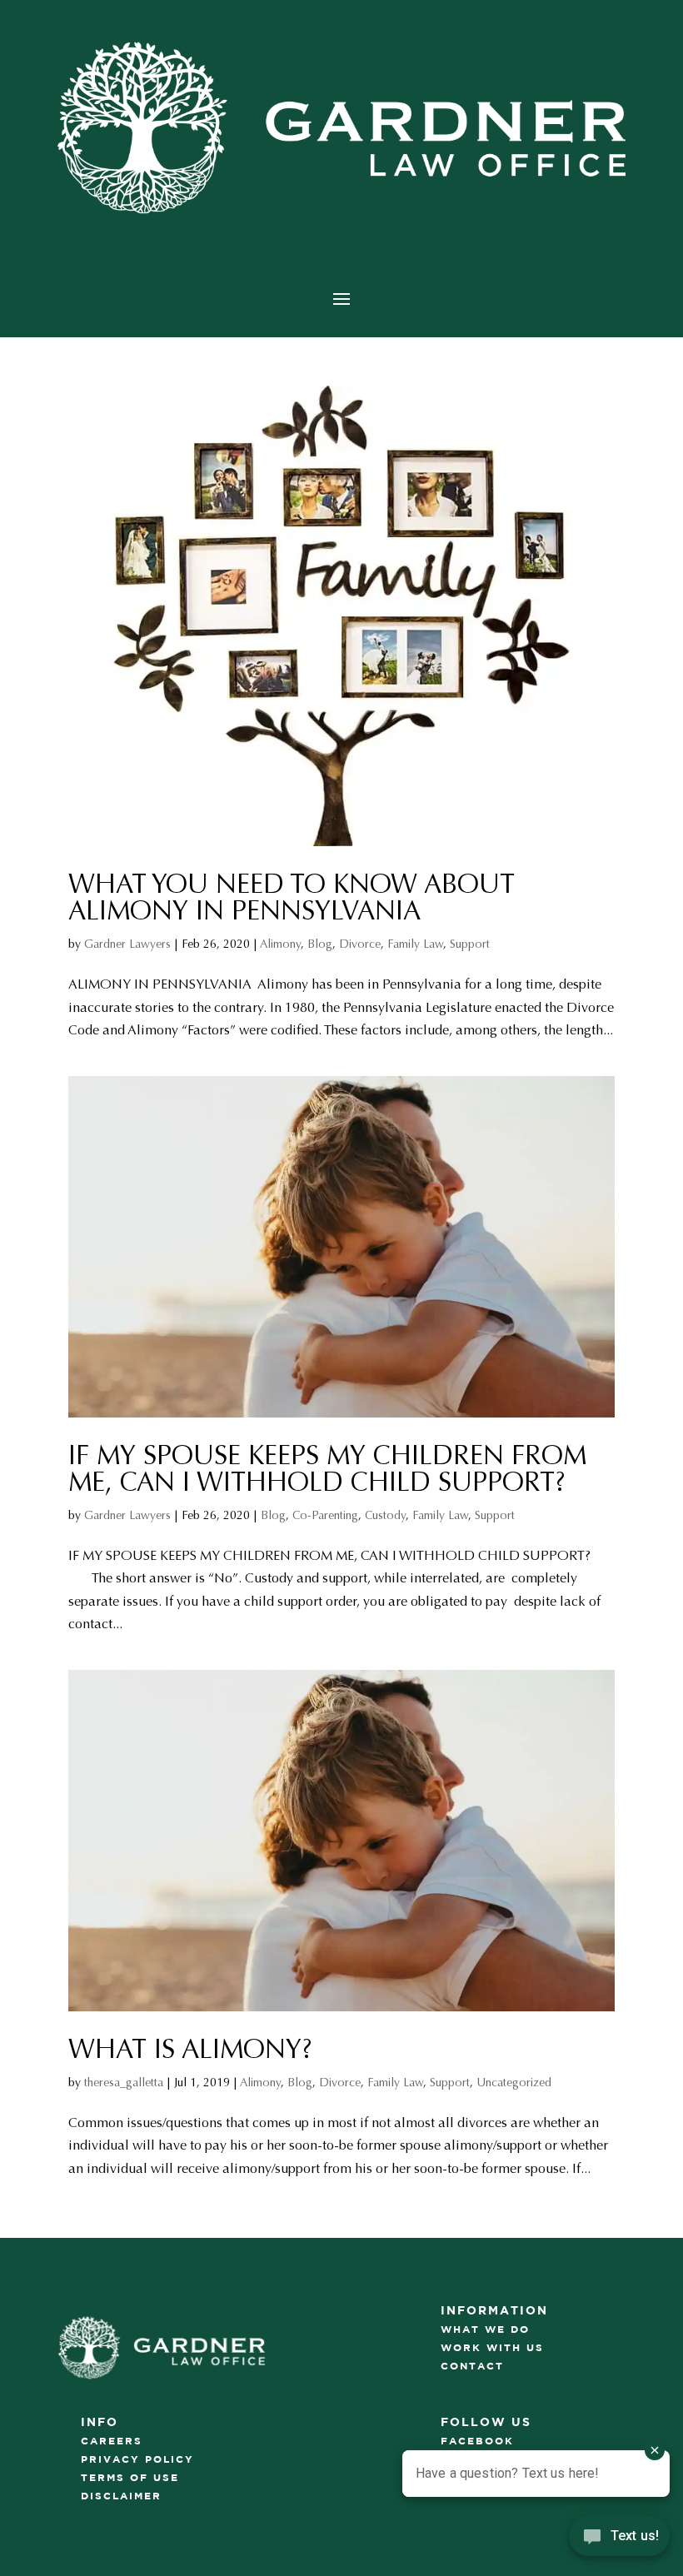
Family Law (415, 944)
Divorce (360, 944)
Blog (320, 944)
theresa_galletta (124, 2083)
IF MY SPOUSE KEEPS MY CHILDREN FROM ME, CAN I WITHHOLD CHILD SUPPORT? (327, 1469)
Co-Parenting (325, 1515)
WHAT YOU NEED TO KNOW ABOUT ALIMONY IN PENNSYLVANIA (292, 898)
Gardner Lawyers (127, 944)
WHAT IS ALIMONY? (190, 2050)
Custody (385, 1515)
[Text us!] (619, 2541)
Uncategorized (514, 2083)
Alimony (280, 944)
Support (470, 944)
